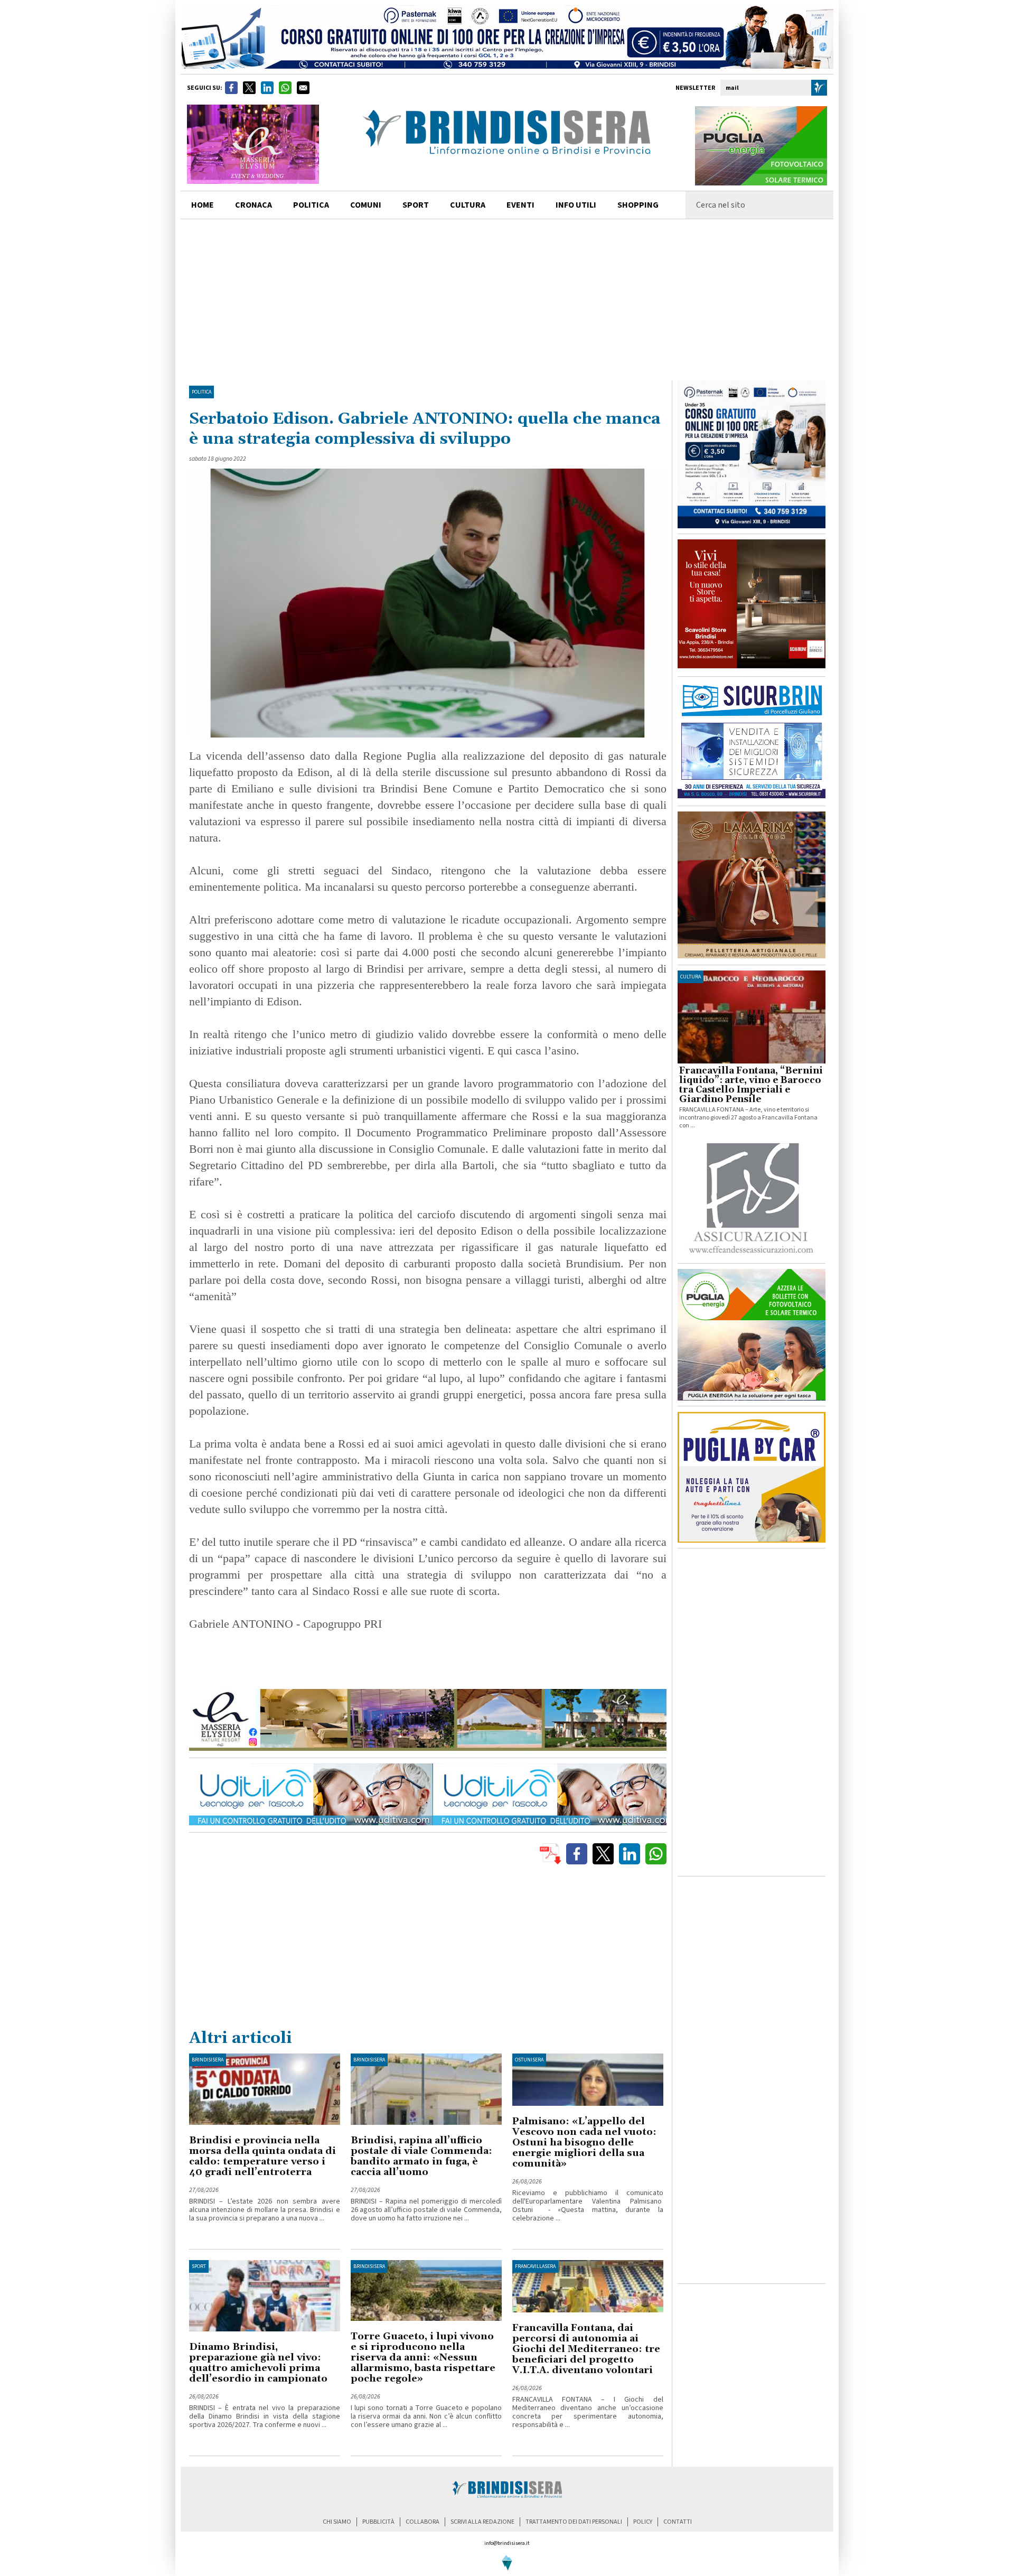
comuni (366, 205)
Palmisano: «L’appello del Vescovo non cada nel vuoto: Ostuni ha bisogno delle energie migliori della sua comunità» (584, 2143)
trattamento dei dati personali (574, 2522)
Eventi (520, 205)
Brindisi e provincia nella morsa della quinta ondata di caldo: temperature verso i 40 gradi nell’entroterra (262, 2156)
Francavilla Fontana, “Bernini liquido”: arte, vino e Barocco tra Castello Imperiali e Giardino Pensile (751, 1085)
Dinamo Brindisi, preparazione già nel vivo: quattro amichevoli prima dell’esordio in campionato (258, 2363)
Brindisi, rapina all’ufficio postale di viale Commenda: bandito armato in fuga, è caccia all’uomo (421, 2156)
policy (643, 2522)
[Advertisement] (507, 298)
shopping (638, 205)
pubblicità (378, 2522)
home (203, 205)
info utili (576, 205)
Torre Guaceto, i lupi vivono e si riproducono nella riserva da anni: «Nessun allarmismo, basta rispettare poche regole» (423, 2358)
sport (416, 205)
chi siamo (337, 2522)
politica (311, 205)
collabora (422, 2522)
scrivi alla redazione (482, 2522)
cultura (468, 205)
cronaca (253, 205)
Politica (201, 392)
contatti (678, 2522)
